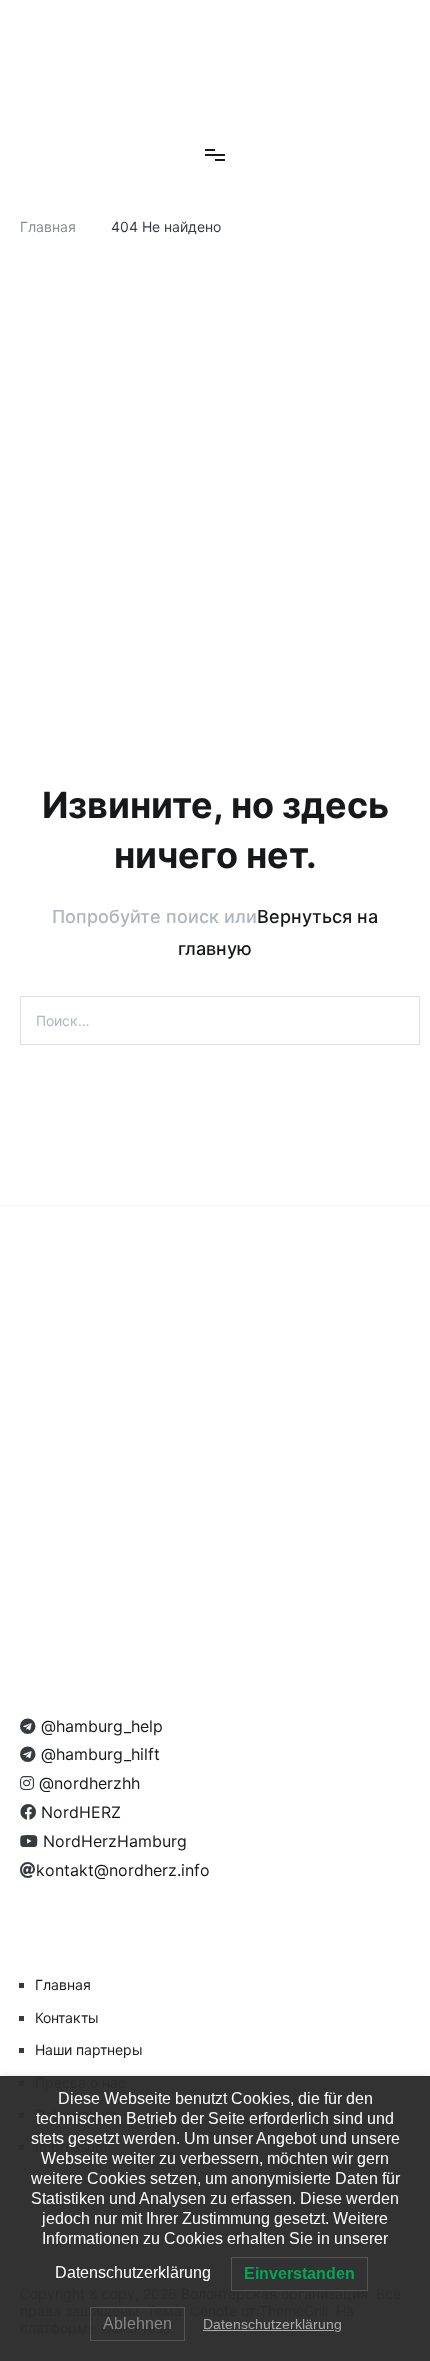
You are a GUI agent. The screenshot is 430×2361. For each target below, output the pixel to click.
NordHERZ (78, 1812)
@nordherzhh (87, 1783)
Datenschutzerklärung (272, 2324)
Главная (63, 1984)
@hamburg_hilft (98, 1754)
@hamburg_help (99, 1726)
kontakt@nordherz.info (123, 1870)
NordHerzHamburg (112, 1841)
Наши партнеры (89, 2049)
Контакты (67, 2017)
